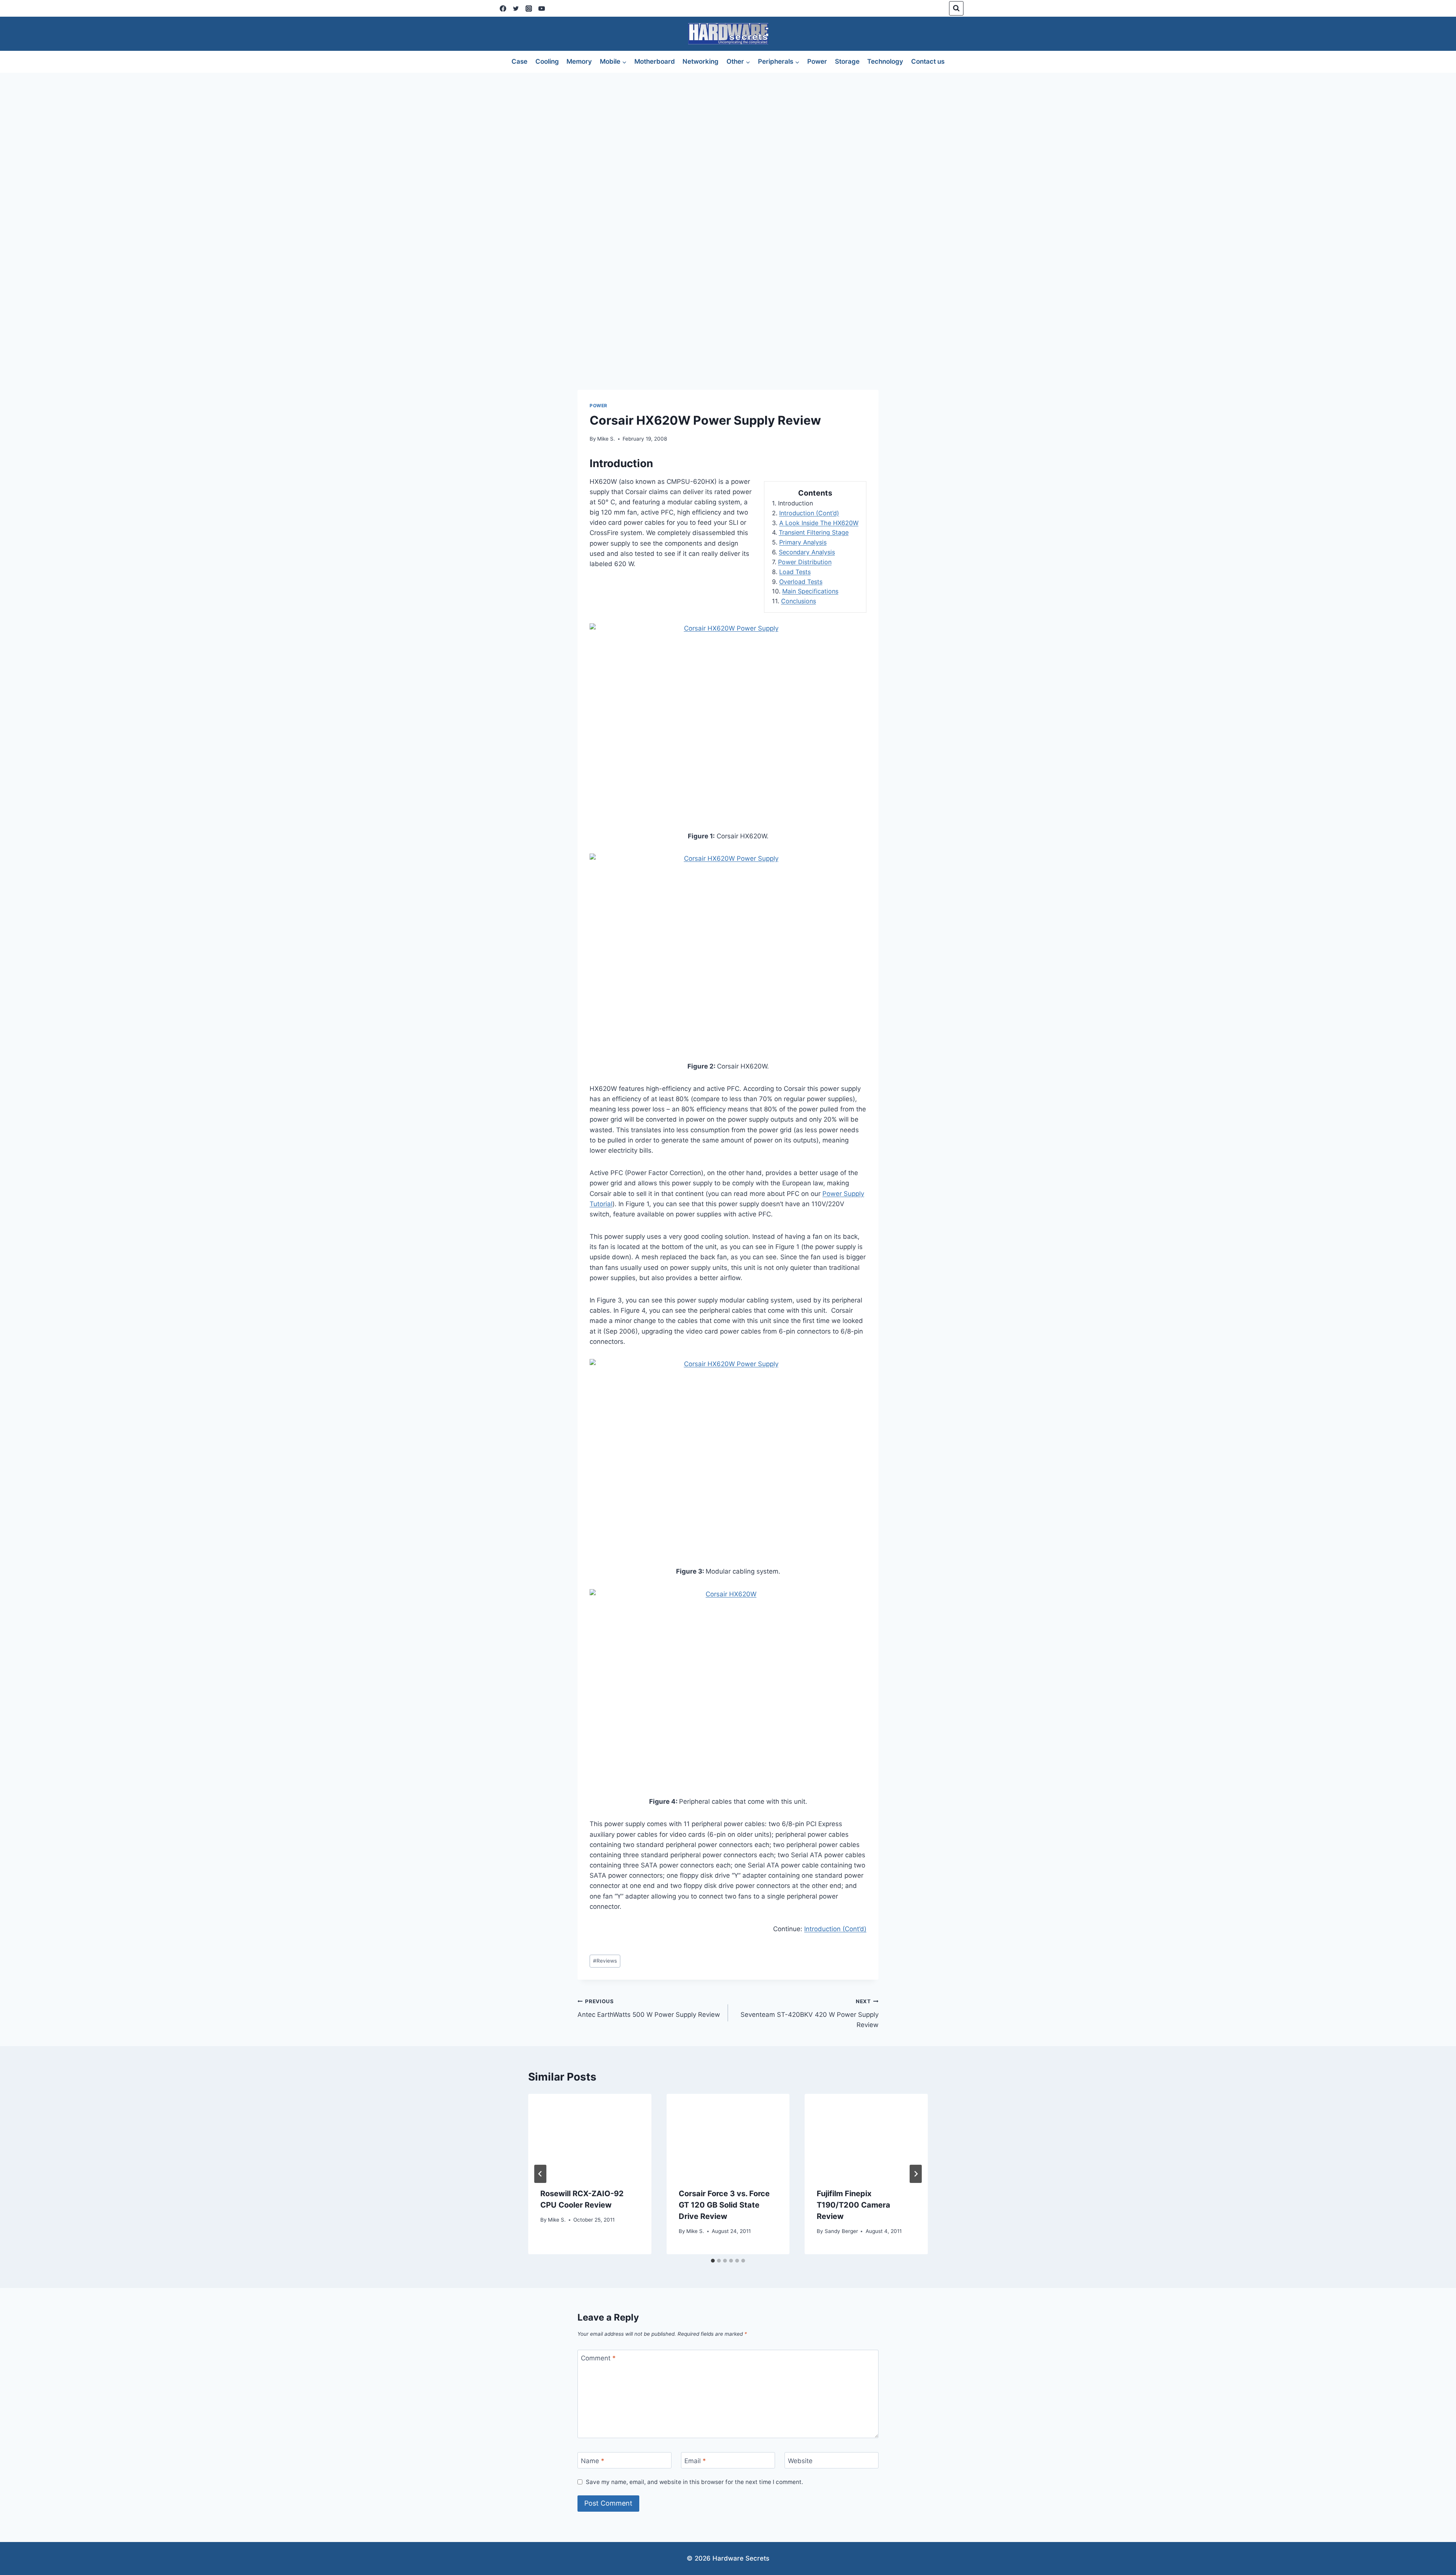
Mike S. (606, 439)
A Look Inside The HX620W (819, 523)
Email (695, 2460)
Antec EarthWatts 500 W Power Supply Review (649, 2008)
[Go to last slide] (540, 2174)
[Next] (916, 2174)
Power (817, 61)
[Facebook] (503, 8)
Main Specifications (810, 591)
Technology (885, 61)
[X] (516, 8)
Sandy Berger (841, 2231)
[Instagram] (529, 8)
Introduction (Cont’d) (809, 513)
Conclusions (799, 601)
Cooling (547, 61)
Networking (701, 61)
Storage (847, 61)
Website (800, 2460)
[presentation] (590, 2135)
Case (519, 61)
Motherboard (655, 61)
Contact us (928, 61)
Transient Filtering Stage (814, 532)
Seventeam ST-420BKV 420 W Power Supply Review (810, 2013)
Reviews (605, 1961)
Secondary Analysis (807, 552)
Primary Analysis (803, 542)
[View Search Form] (956, 8)
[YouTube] (541, 8)
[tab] (713, 2261)
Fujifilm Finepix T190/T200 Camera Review (854, 2205)
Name (593, 2460)
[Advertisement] (728, 130)
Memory (579, 61)
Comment (598, 2358)
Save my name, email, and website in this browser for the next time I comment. (694, 2482)
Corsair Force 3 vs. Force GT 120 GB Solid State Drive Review (724, 2205)
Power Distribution (805, 562)
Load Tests (795, 572)
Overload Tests (801, 582)
